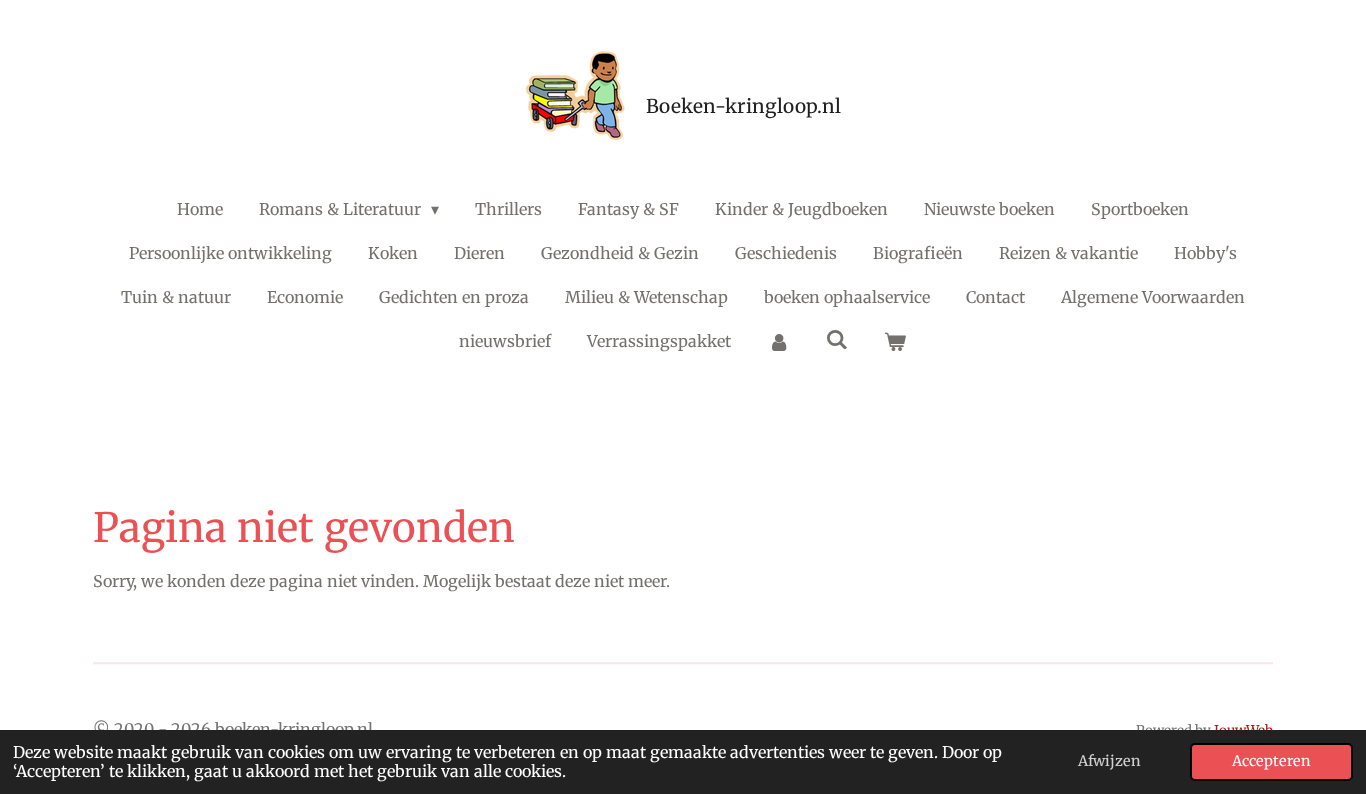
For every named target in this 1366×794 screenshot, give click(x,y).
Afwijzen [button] (1109, 761)
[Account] (778, 341)
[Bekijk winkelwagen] (895, 341)
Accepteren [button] (1271, 761)
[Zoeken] (837, 339)
